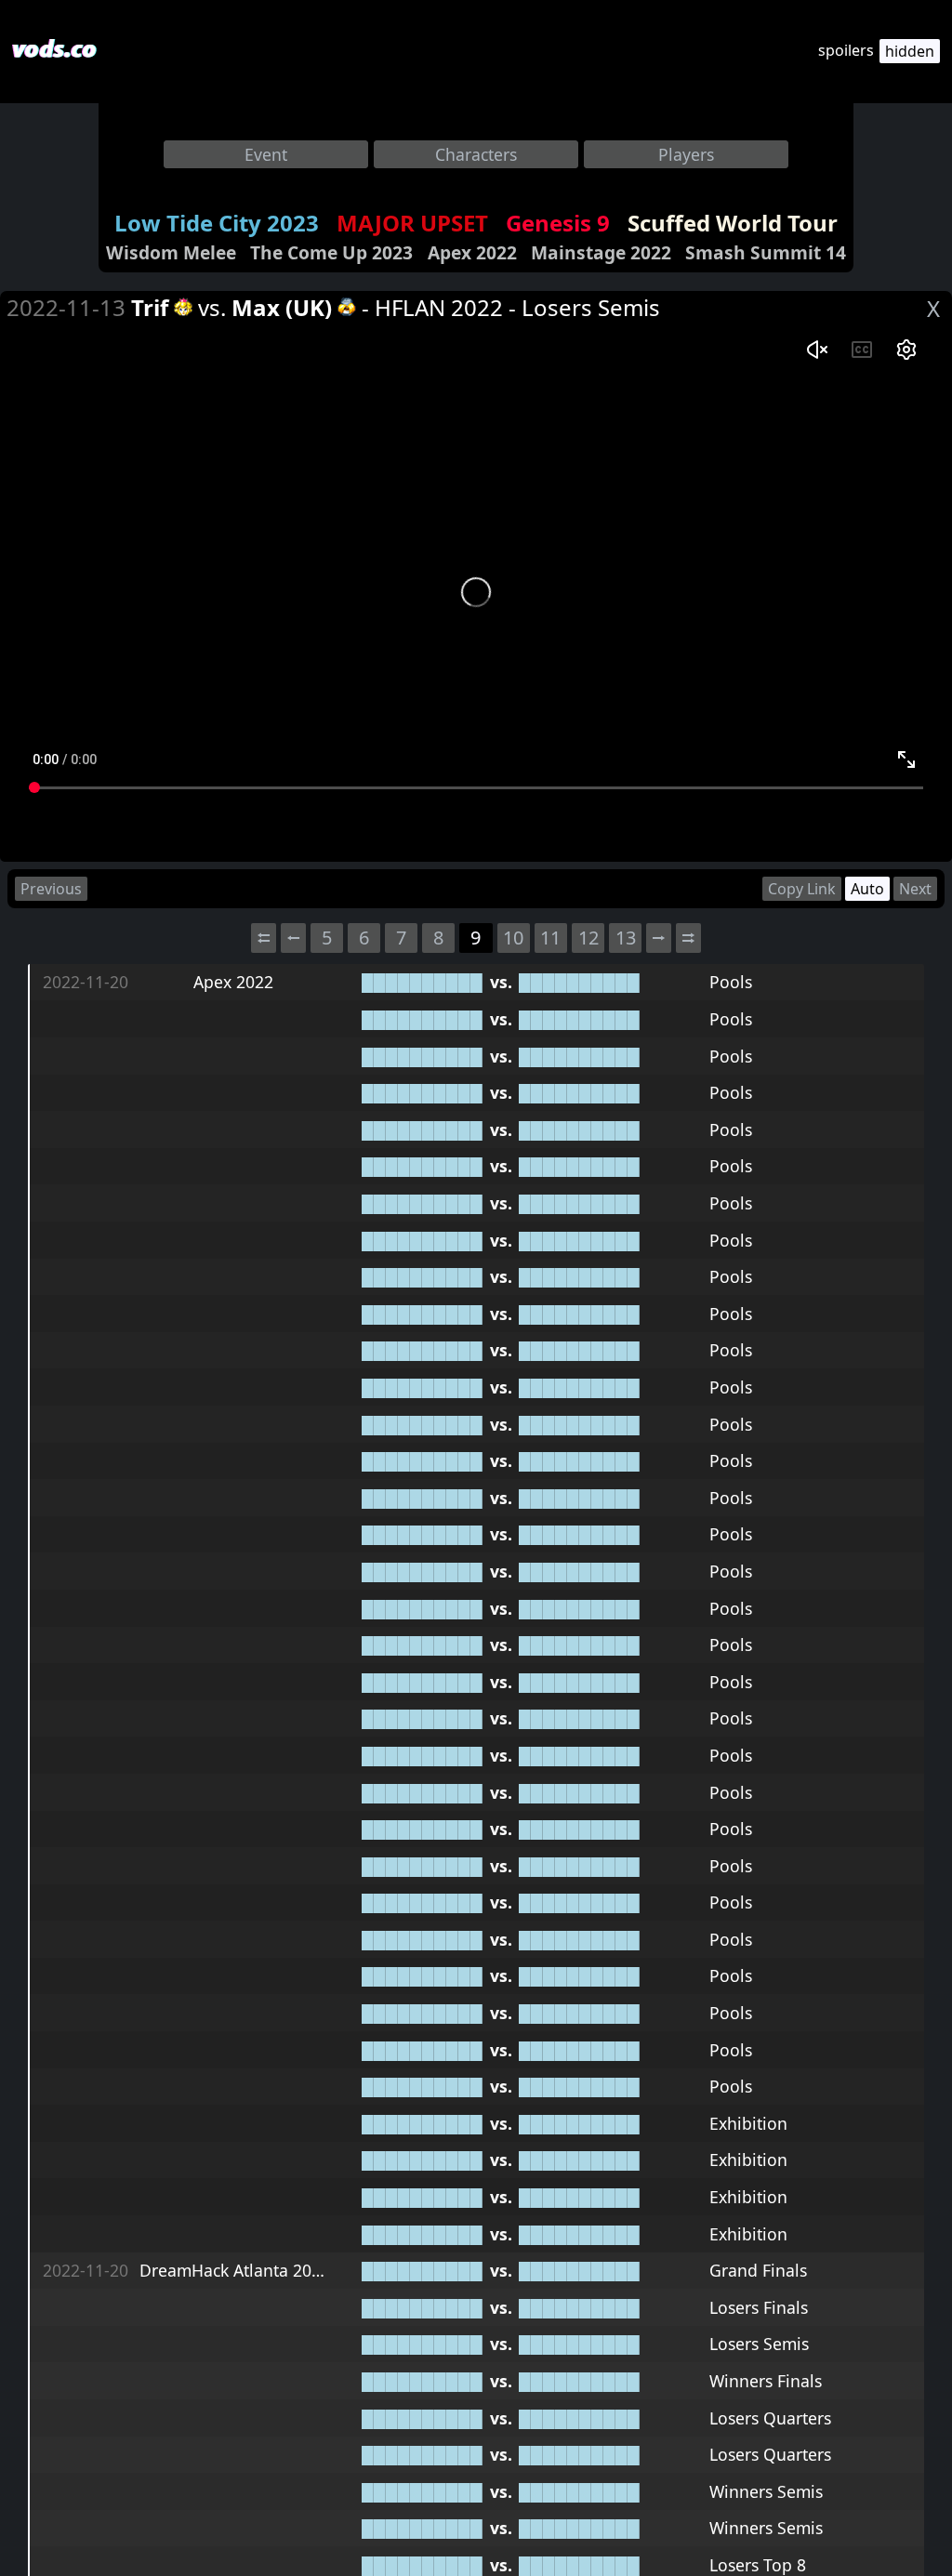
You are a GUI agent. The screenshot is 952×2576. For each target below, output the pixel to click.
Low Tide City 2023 (217, 223)
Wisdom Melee (171, 252)
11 (550, 938)
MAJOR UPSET (412, 223)
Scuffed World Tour (733, 223)
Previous (51, 889)
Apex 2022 (472, 252)
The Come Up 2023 (331, 252)
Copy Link (802, 889)
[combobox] (266, 154)
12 (588, 938)
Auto (867, 889)
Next (915, 889)
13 (626, 938)
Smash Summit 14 (766, 252)
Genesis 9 (558, 223)
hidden (910, 51)
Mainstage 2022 (601, 252)
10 (513, 938)
